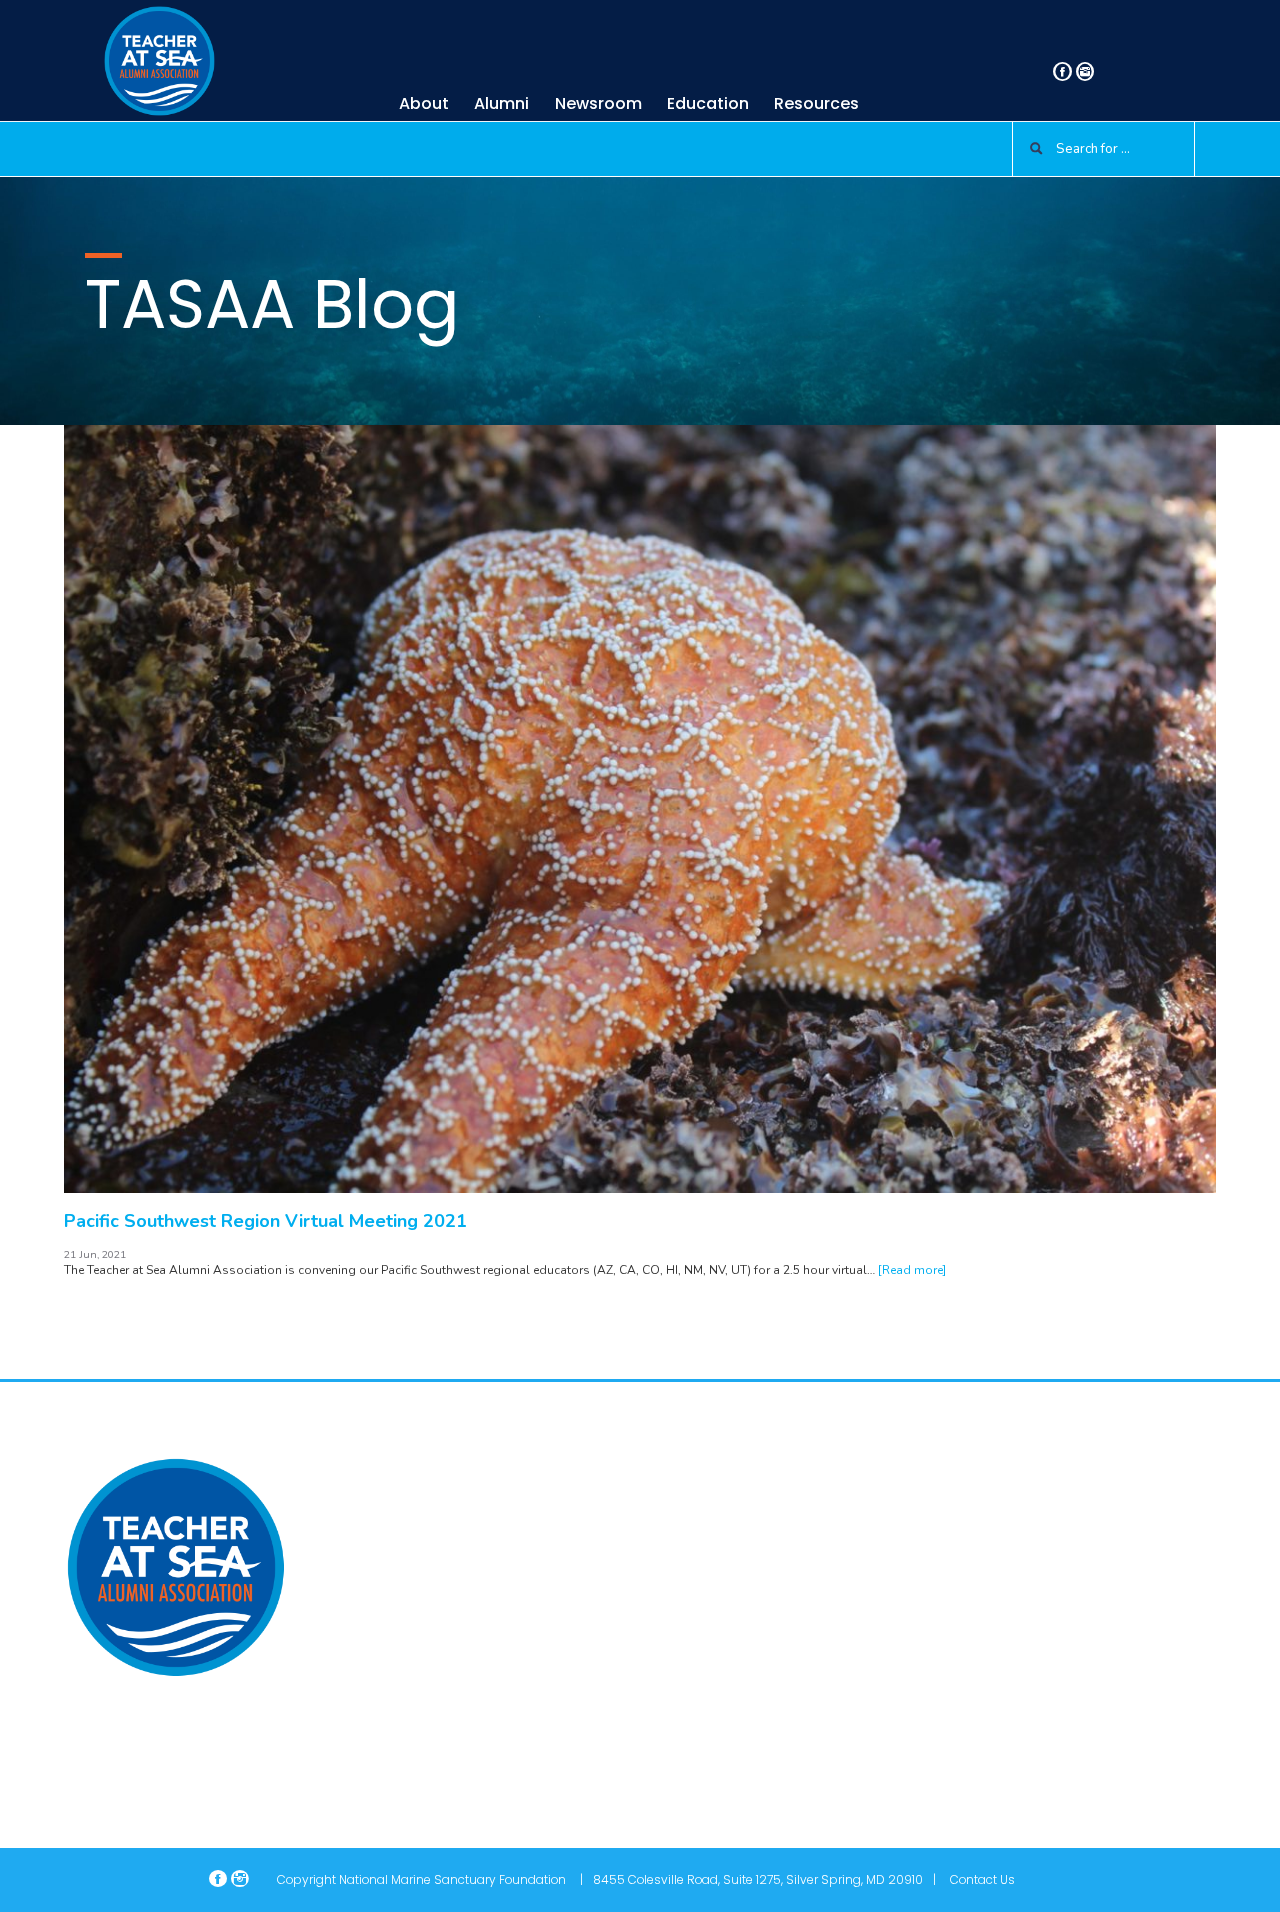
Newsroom (598, 103)
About (424, 103)
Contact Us (982, 1879)
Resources (816, 103)
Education (708, 103)
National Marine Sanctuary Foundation (452, 1879)
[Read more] (912, 1270)
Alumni (501, 103)
